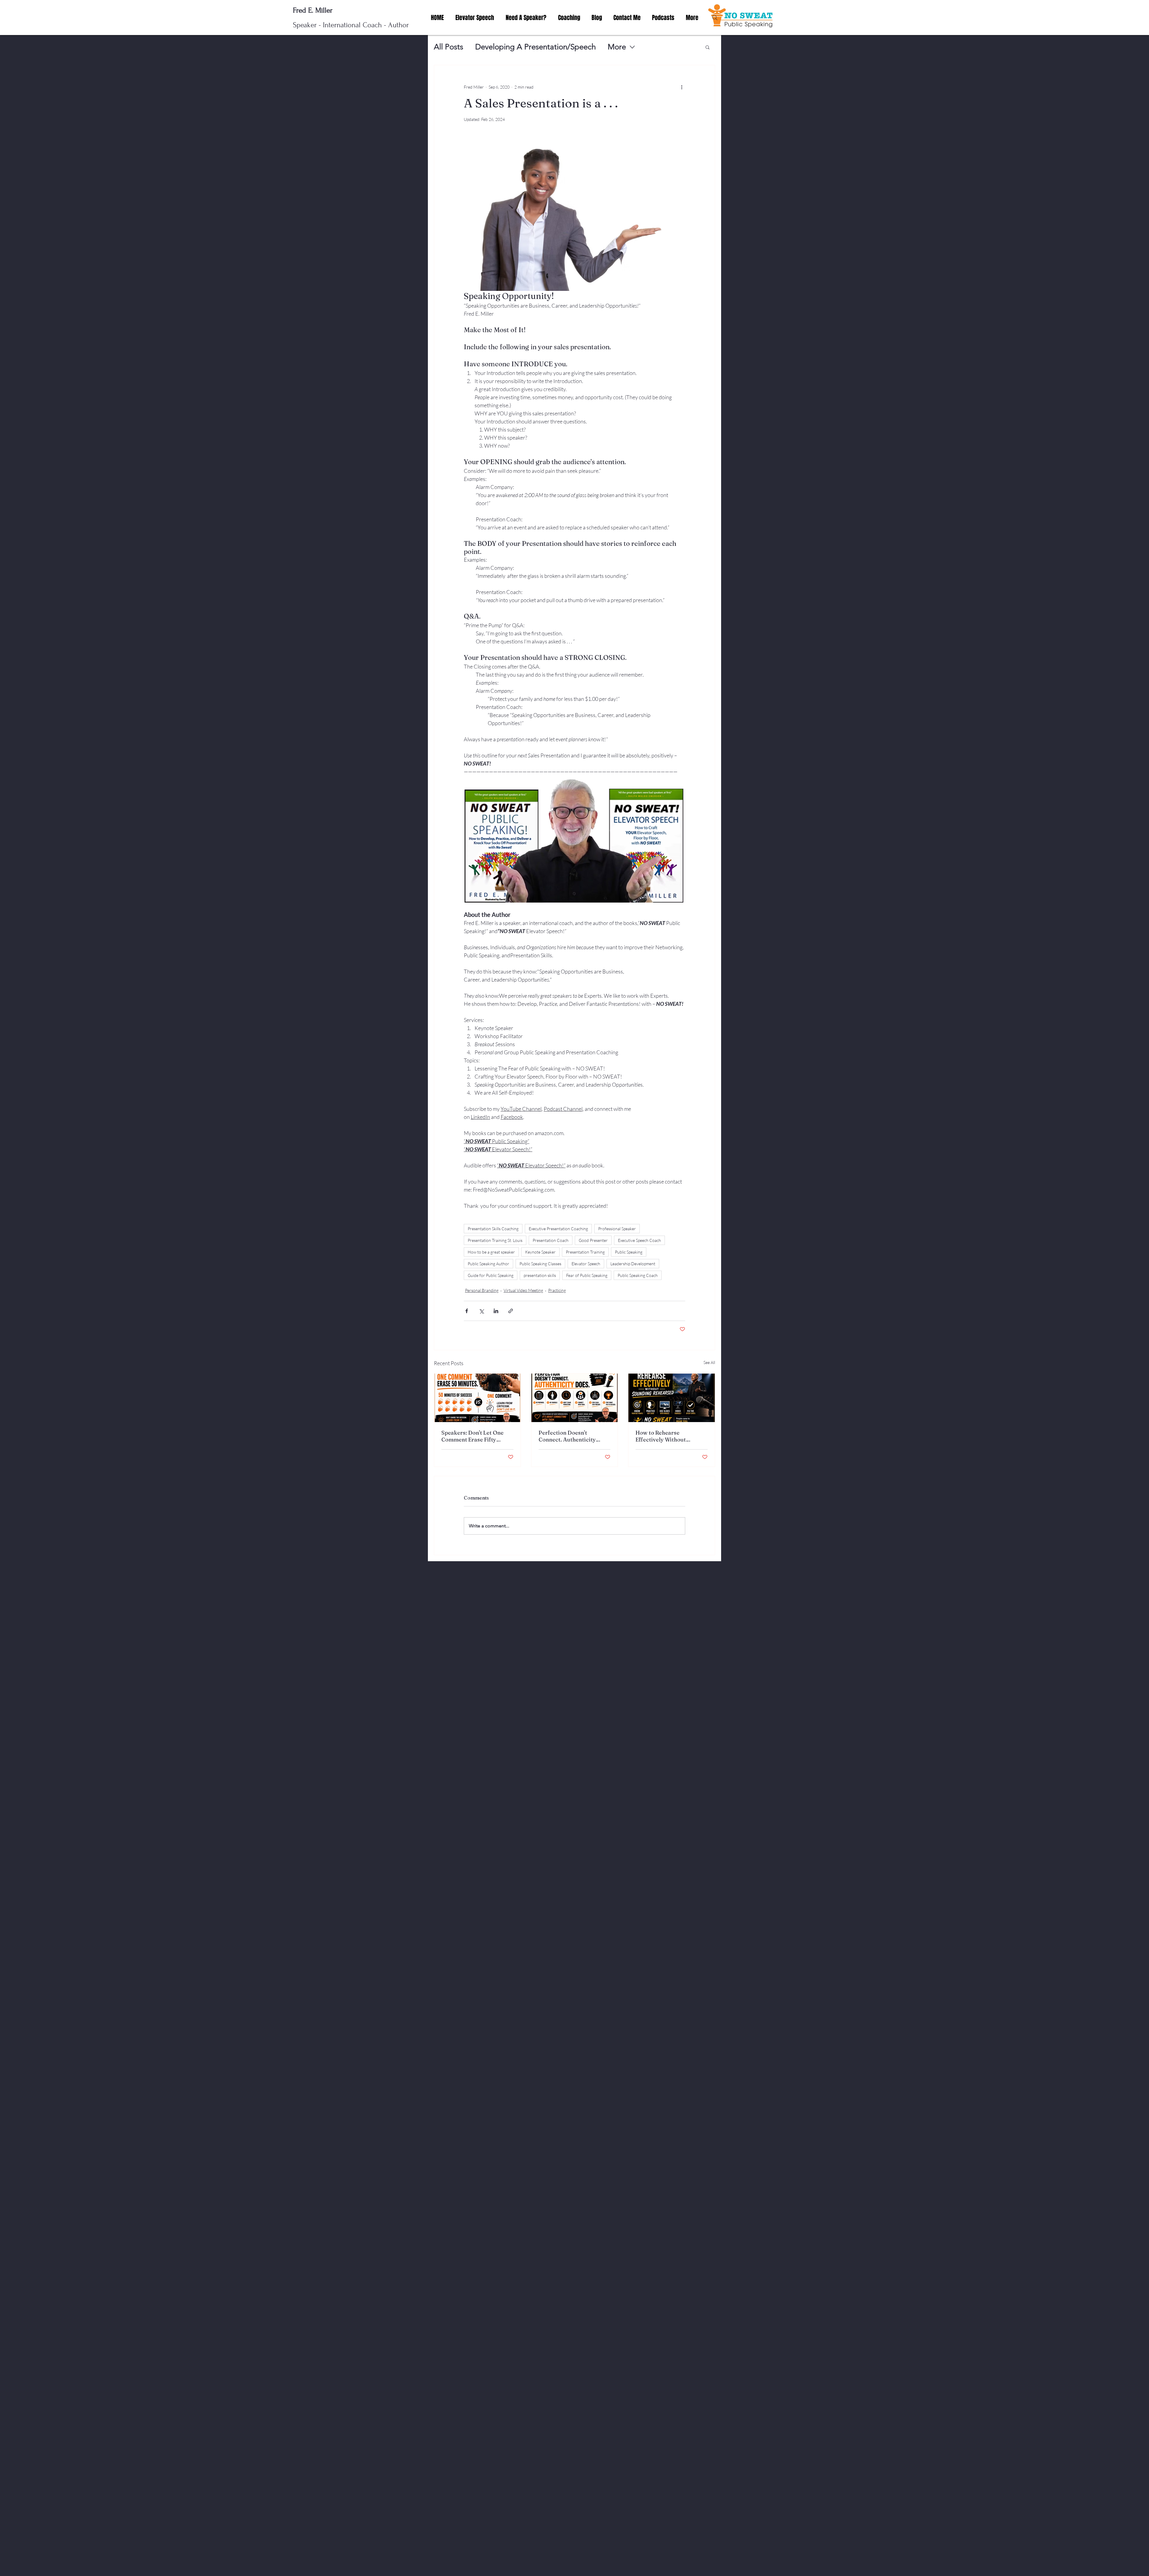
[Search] (715, 18)
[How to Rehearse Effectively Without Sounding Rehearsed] (672, 1398)
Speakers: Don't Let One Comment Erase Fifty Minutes (472, 1436)
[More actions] (682, 87)
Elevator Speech (586, 1264)
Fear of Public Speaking (587, 1275)
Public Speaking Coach (638, 1275)
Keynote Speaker (540, 1252)
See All (709, 1362)
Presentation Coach (551, 1240)
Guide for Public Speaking (491, 1275)
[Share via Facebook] (467, 1311)
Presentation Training (585, 1252)
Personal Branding (482, 1290)
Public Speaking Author (488, 1264)
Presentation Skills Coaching (493, 1229)
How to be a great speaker (491, 1252)
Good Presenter (593, 1240)
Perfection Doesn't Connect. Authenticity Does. (567, 1436)
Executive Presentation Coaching (558, 1229)
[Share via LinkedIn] (496, 1311)
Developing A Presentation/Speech (535, 47)
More (617, 47)
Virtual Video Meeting (523, 1290)
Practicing (557, 1290)
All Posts (449, 47)
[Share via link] (511, 1311)
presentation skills (540, 1275)
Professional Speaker (617, 1229)
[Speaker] (477, 1398)
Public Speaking (629, 1252)
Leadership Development (633, 1264)
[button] (708, 47)
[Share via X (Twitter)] (481, 1311)
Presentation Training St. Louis (495, 1240)
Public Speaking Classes (540, 1264)
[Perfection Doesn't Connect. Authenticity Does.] (575, 1398)
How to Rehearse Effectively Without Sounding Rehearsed (662, 1436)
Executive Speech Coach (639, 1240)
